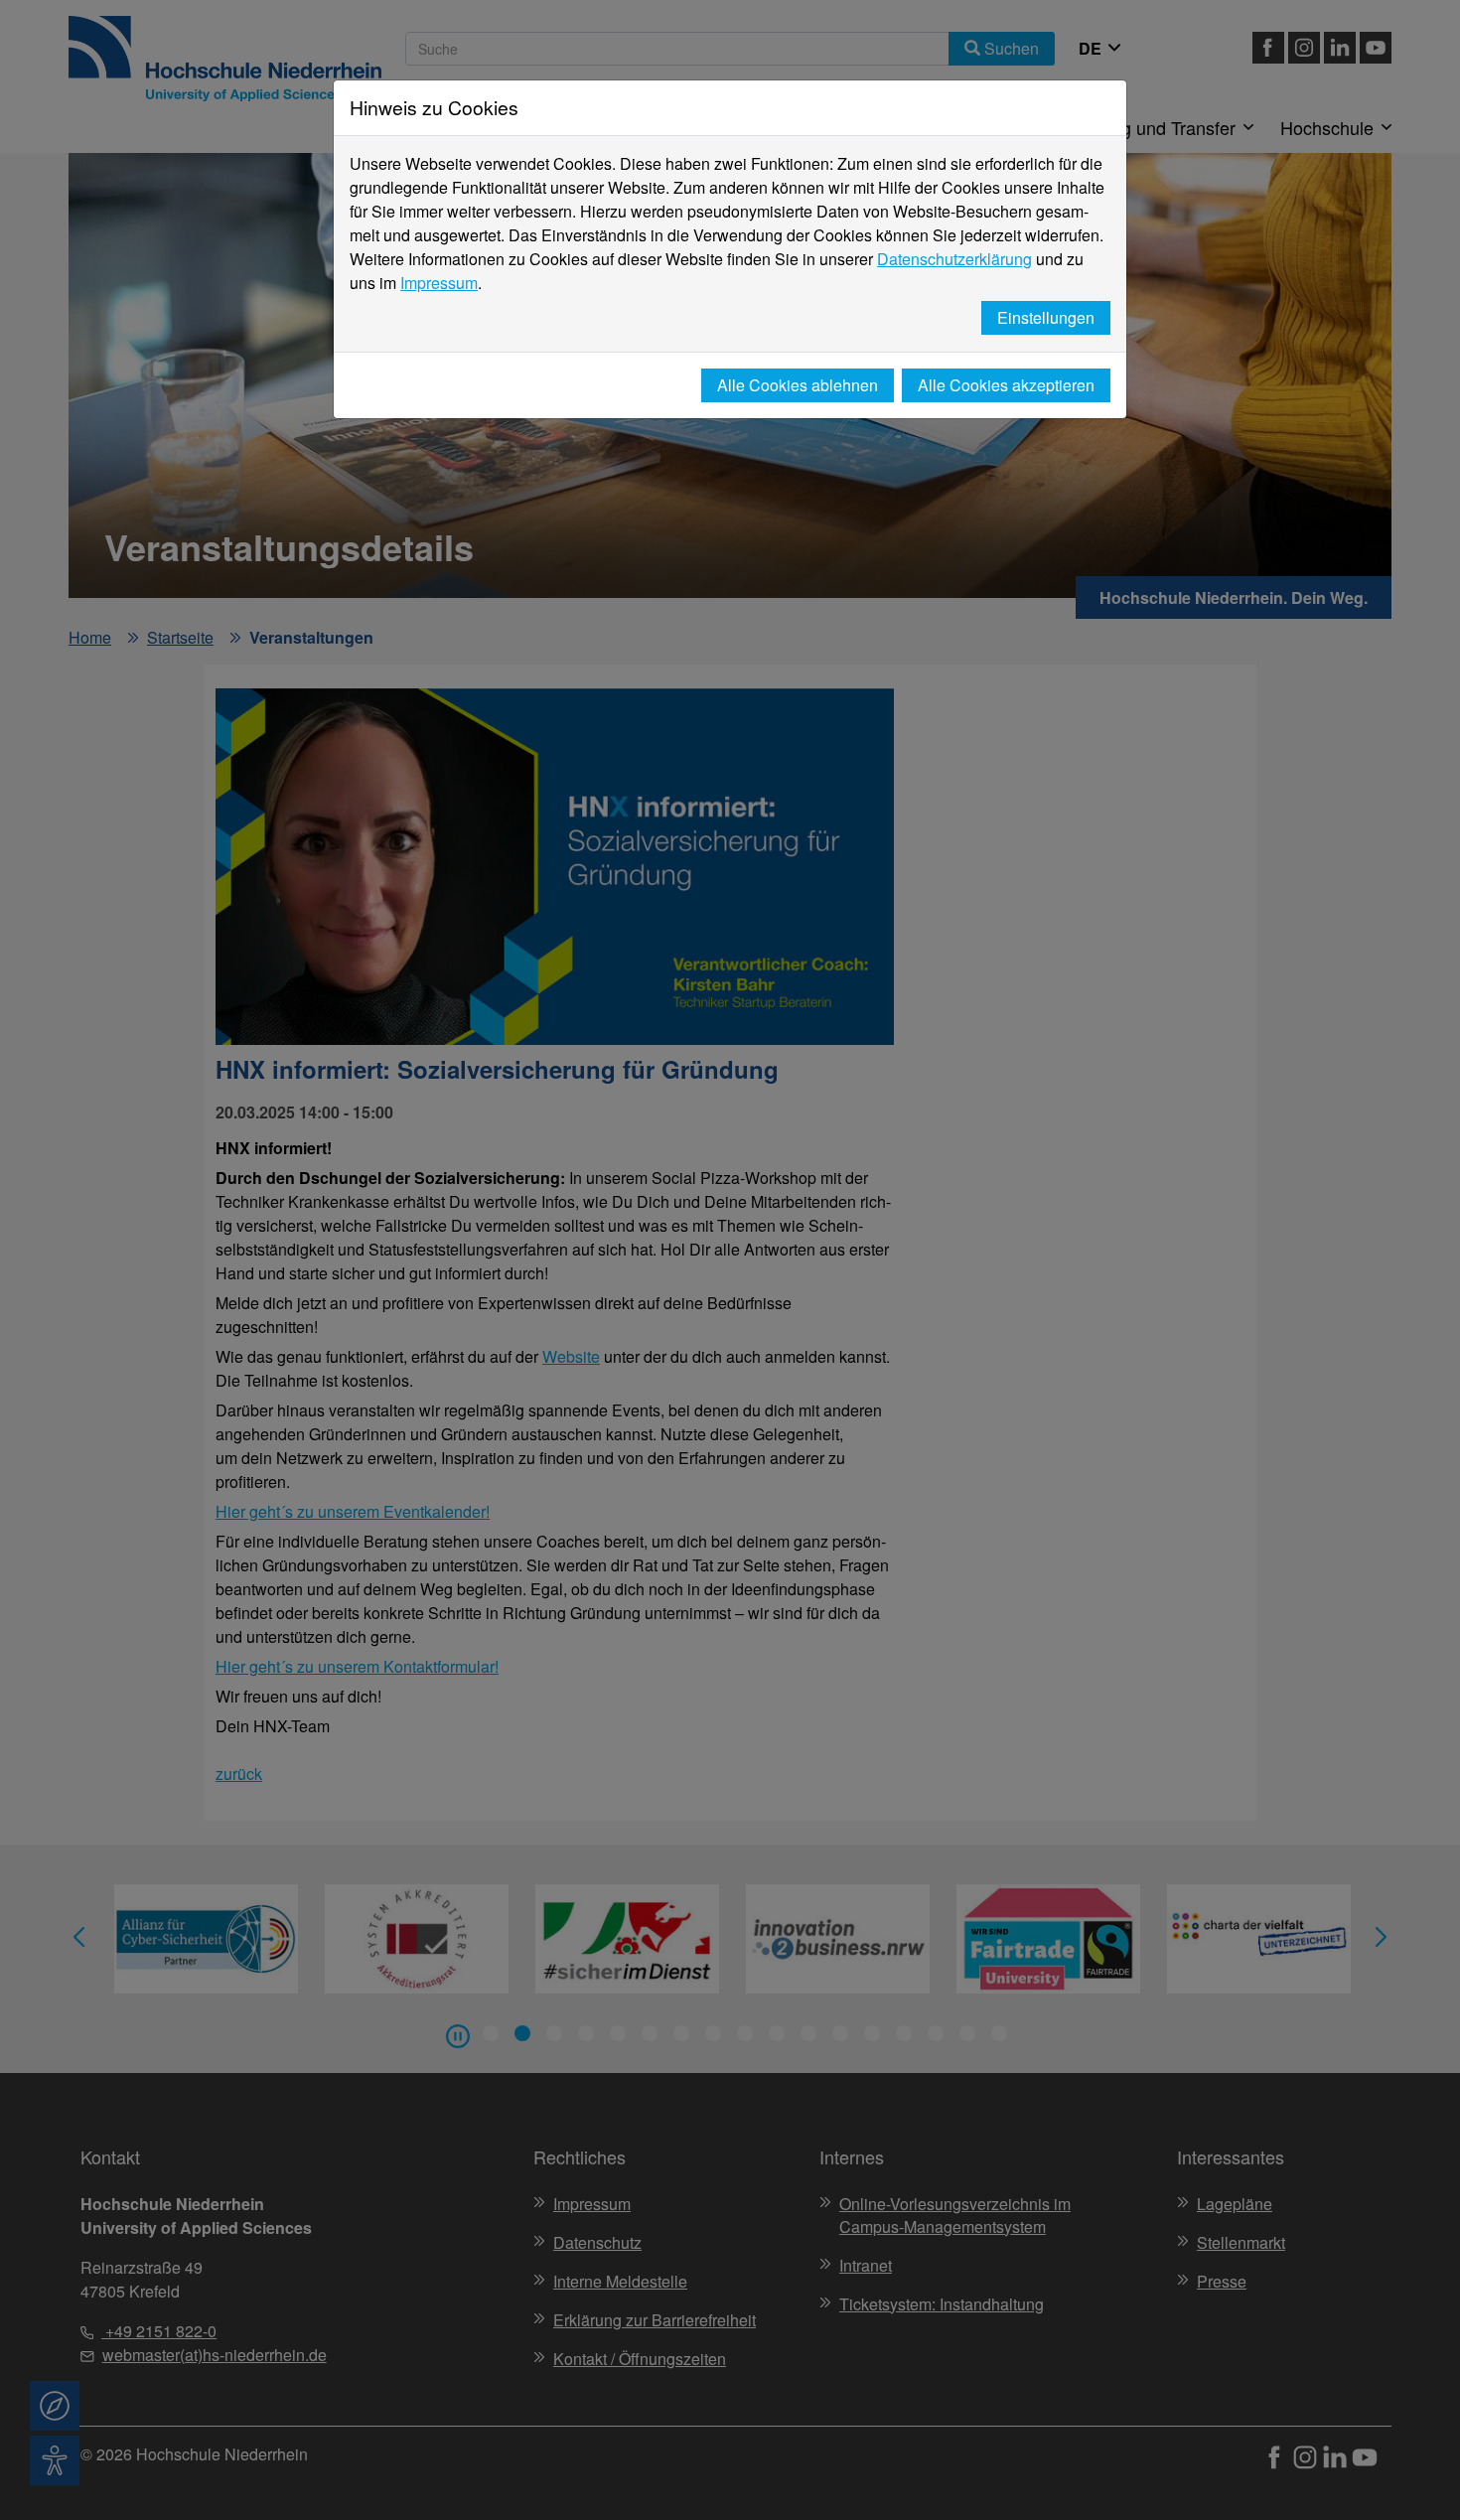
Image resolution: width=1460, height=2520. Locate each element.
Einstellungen (1046, 317)
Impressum (439, 283)
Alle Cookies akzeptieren (1006, 385)
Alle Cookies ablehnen (798, 385)
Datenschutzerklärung (954, 259)
